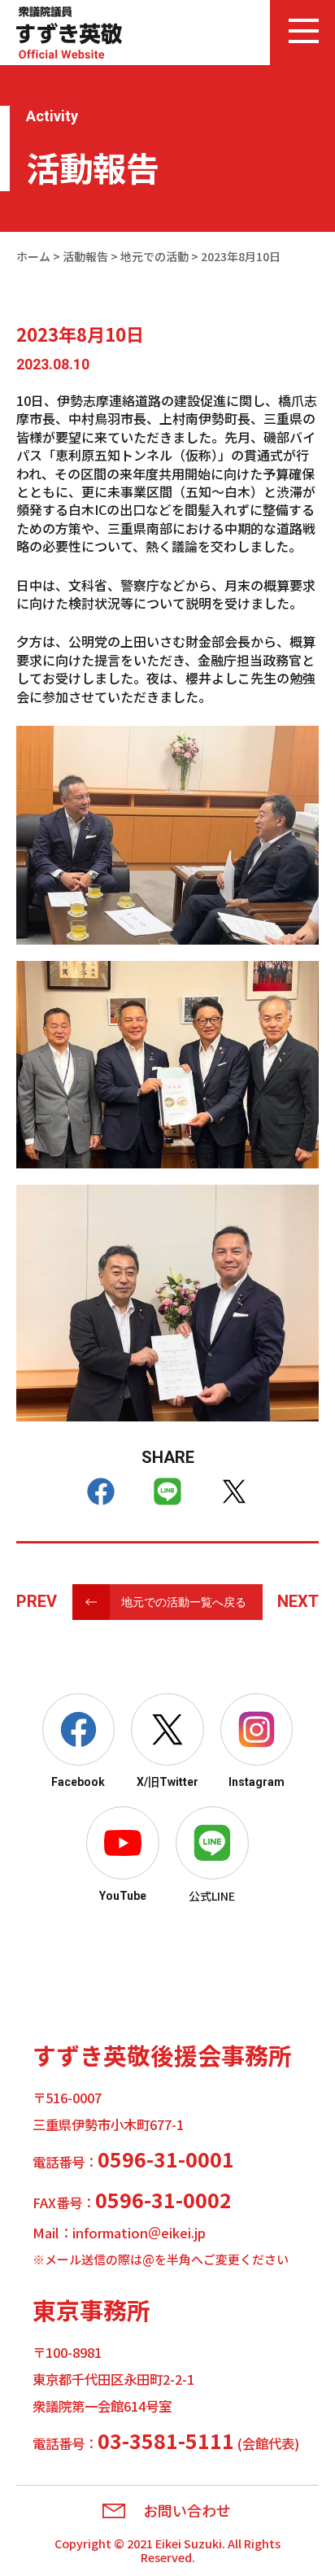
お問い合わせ (187, 2511)
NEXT (298, 1601)
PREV (37, 1601)
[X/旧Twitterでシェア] (234, 1491)
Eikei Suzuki (189, 2543)
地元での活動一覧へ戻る (184, 1602)
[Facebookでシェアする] (101, 1491)
